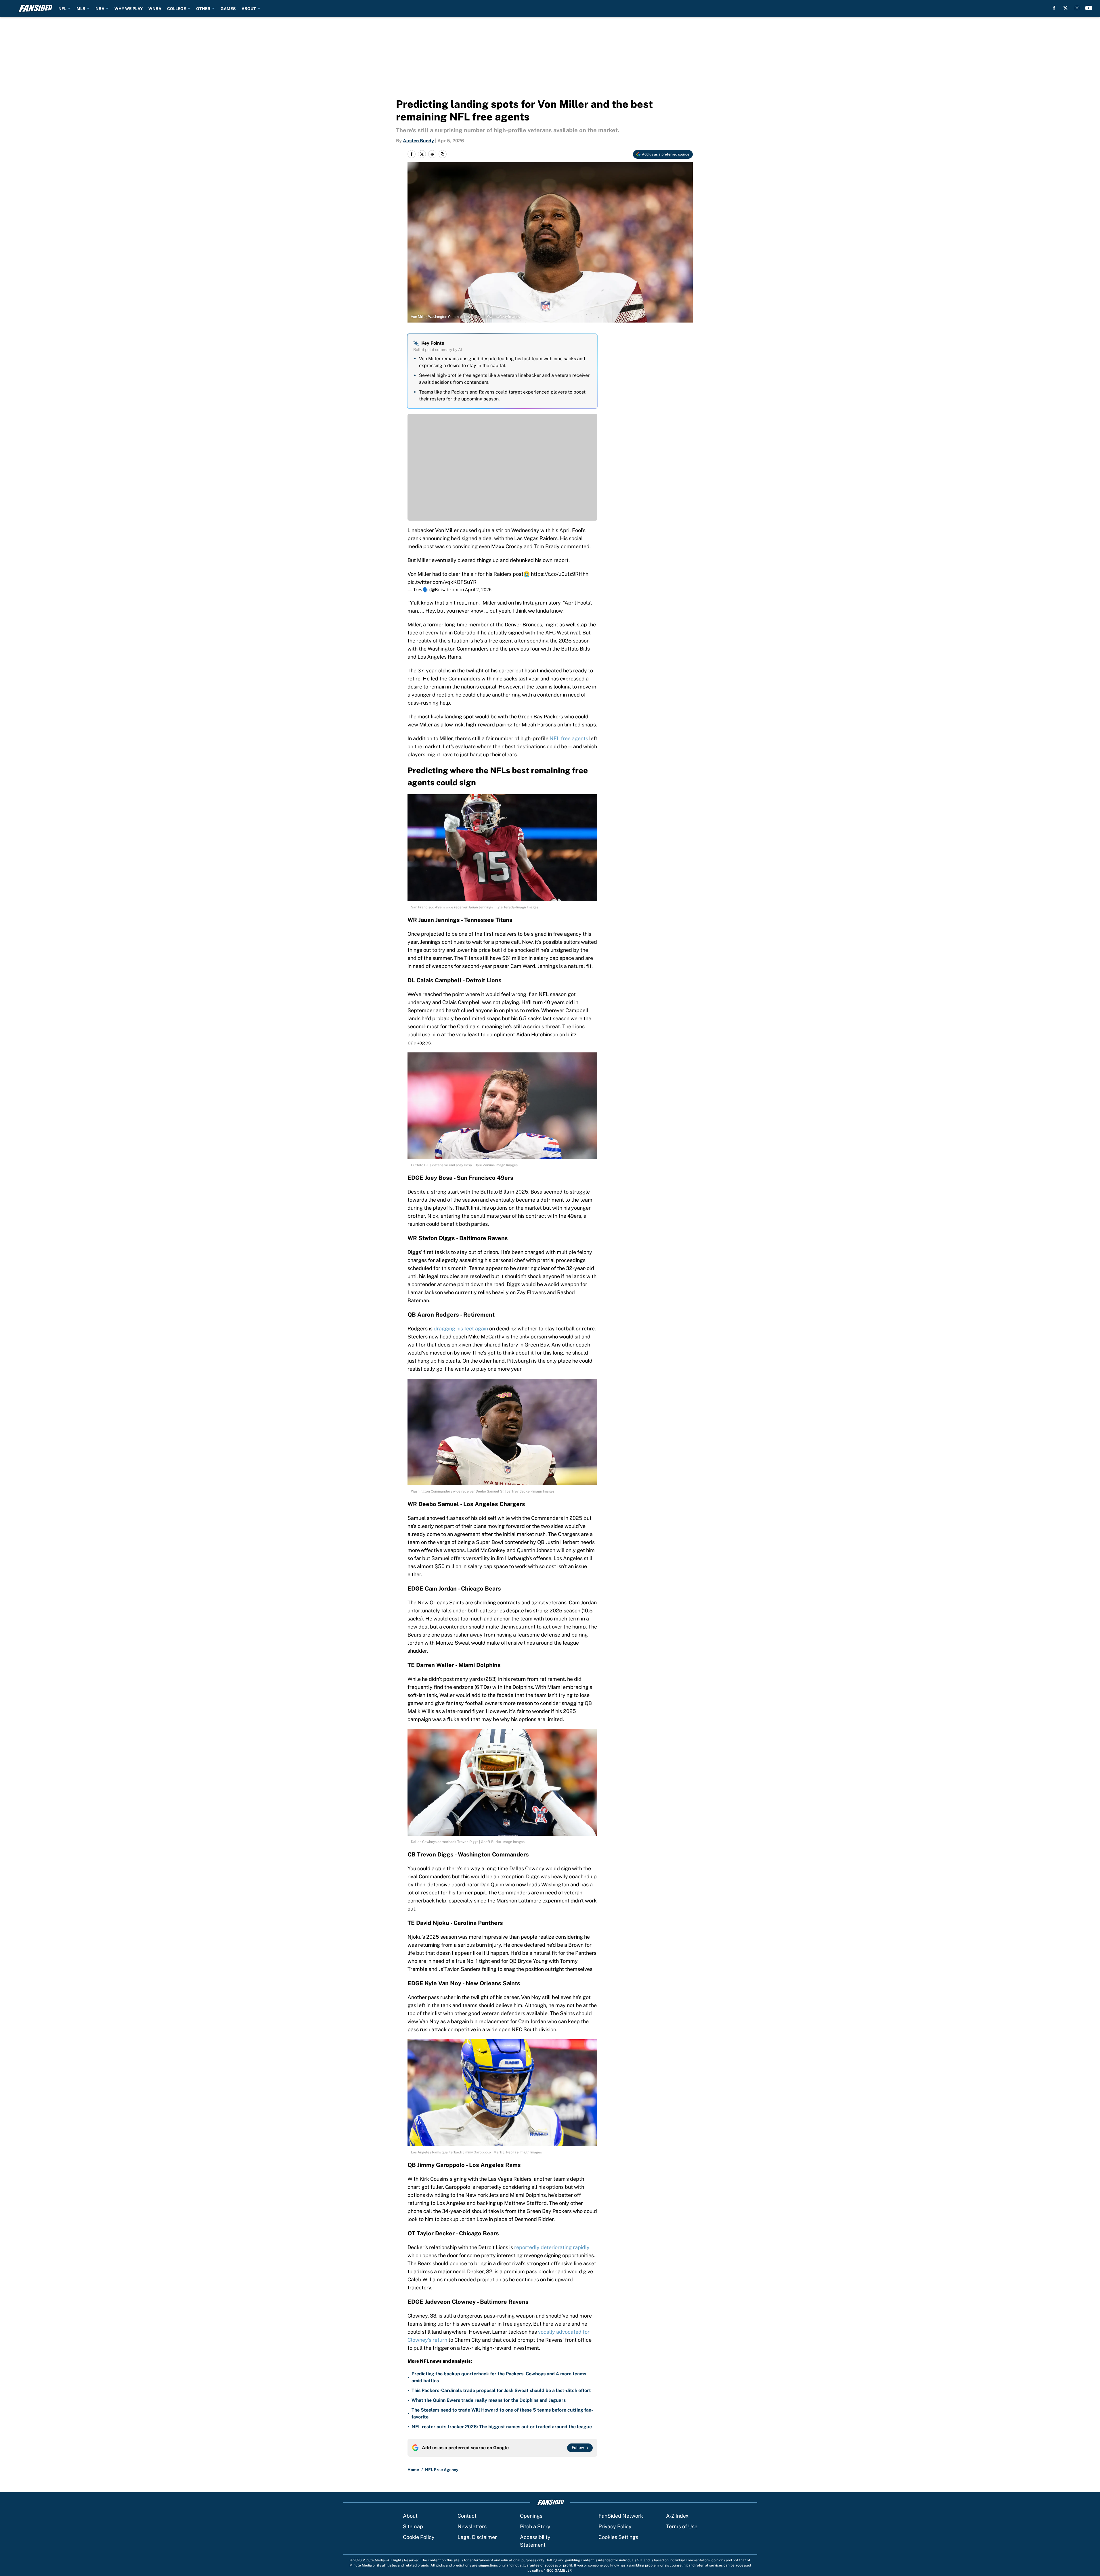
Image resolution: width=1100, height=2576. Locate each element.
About (410, 2516)
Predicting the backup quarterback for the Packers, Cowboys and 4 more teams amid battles (499, 2377)
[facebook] (1054, 8)
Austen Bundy (418, 141)
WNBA (155, 9)
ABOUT (249, 9)
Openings (531, 2516)
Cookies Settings (618, 2537)
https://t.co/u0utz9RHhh (560, 574)
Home (413, 2470)
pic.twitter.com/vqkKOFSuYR (442, 582)
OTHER (203, 9)
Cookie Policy (419, 2537)
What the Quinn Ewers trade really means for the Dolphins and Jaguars (489, 2400)
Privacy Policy (615, 2526)
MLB (81, 9)
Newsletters (472, 2526)
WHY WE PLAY (129, 9)
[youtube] (1089, 8)
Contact (467, 2516)
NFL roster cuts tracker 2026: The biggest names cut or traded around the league (502, 2427)
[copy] (443, 154)
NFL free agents (569, 738)
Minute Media (374, 2560)
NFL (62, 9)
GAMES (228, 9)
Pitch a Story (535, 2526)
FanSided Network (621, 2516)
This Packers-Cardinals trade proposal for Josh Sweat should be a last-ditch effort (501, 2390)
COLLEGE (177, 9)
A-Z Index (677, 2516)
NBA (100, 9)
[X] (1065, 8)
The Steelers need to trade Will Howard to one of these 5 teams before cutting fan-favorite (502, 2413)
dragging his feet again (461, 1329)
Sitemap (413, 2526)
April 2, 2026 (478, 590)
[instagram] (1077, 8)
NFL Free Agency (442, 2470)
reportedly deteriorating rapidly (552, 2247)
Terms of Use (682, 2526)
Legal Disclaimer (477, 2537)
